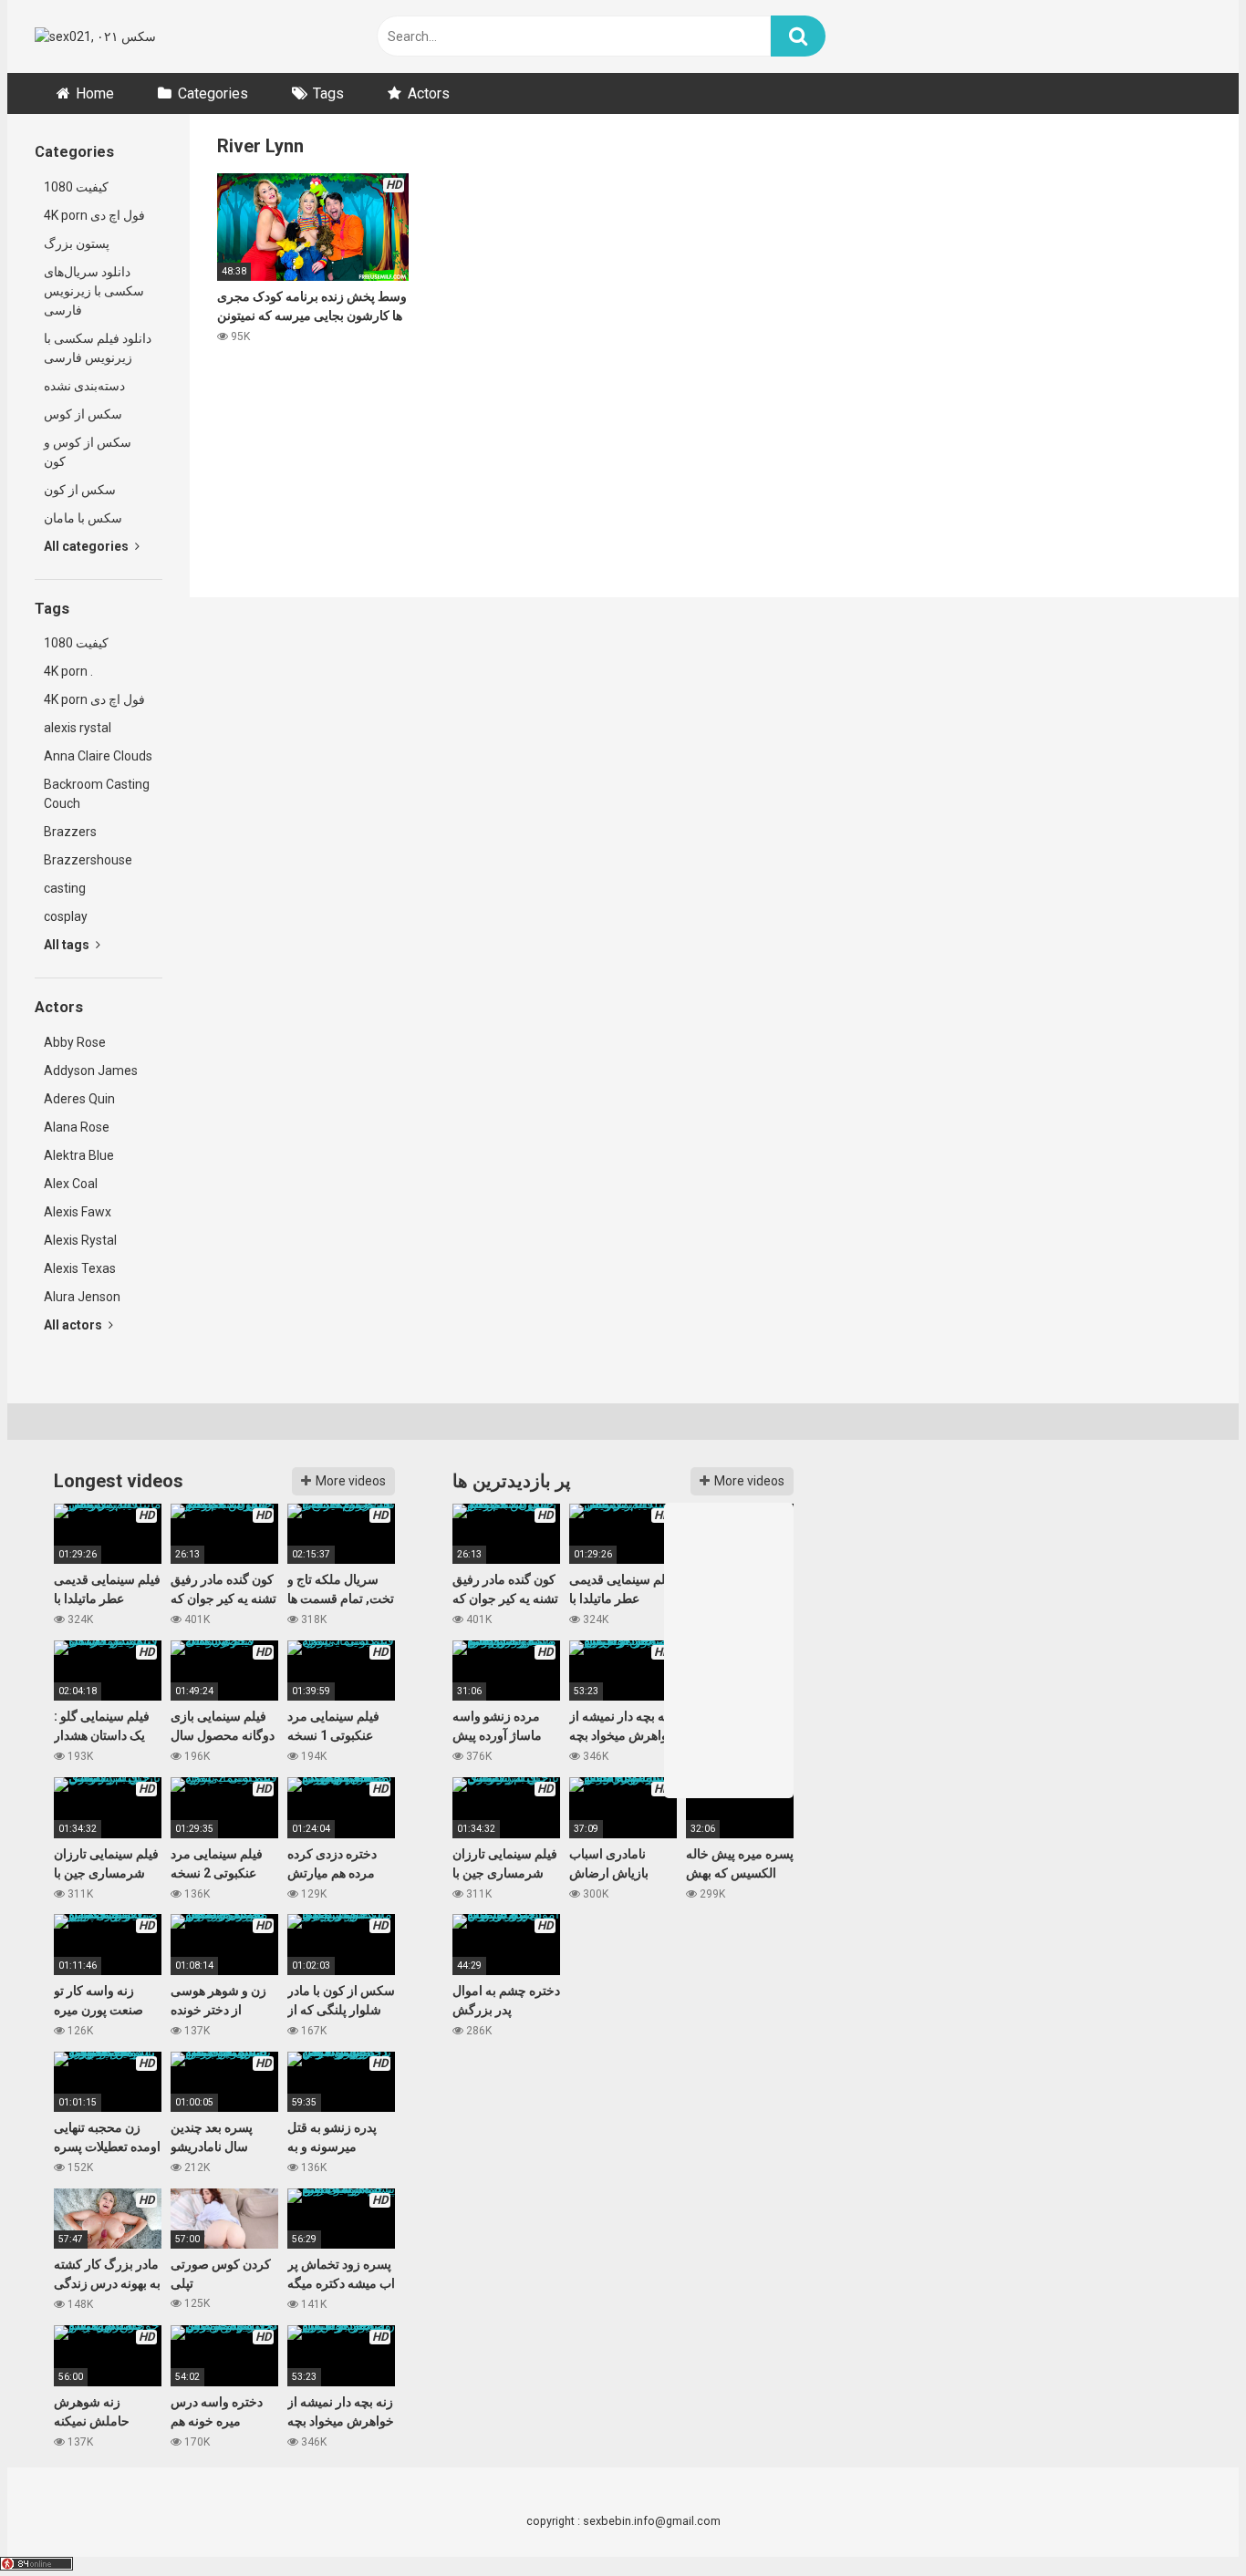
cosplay (66, 916)
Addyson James (91, 1071)
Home (95, 93)
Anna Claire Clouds (98, 756)
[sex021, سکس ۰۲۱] (95, 37)
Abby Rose (75, 1042)
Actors (429, 93)
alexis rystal (78, 728)
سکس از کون (80, 490)
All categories (88, 546)
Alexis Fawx (78, 1212)
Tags (328, 93)
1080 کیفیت (76, 187)
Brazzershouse (88, 860)
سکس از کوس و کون (88, 452)
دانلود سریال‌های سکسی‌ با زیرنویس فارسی (94, 291)
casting (65, 888)
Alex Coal (71, 1184)
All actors (74, 1325)
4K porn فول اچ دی (94, 215)
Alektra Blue (79, 1155)
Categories (213, 93)
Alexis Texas (80, 1268)
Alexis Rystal (80, 1240)
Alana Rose (77, 1127)
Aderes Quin (79, 1099)
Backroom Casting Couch (97, 794)
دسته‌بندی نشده (84, 386)
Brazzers (70, 832)
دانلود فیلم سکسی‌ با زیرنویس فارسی (98, 348)
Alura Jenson (82, 1297)
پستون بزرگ (77, 243)
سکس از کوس (83, 414)
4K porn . (68, 671)
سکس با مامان (83, 518)
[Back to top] (1185, 2521)
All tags (68, 945)
